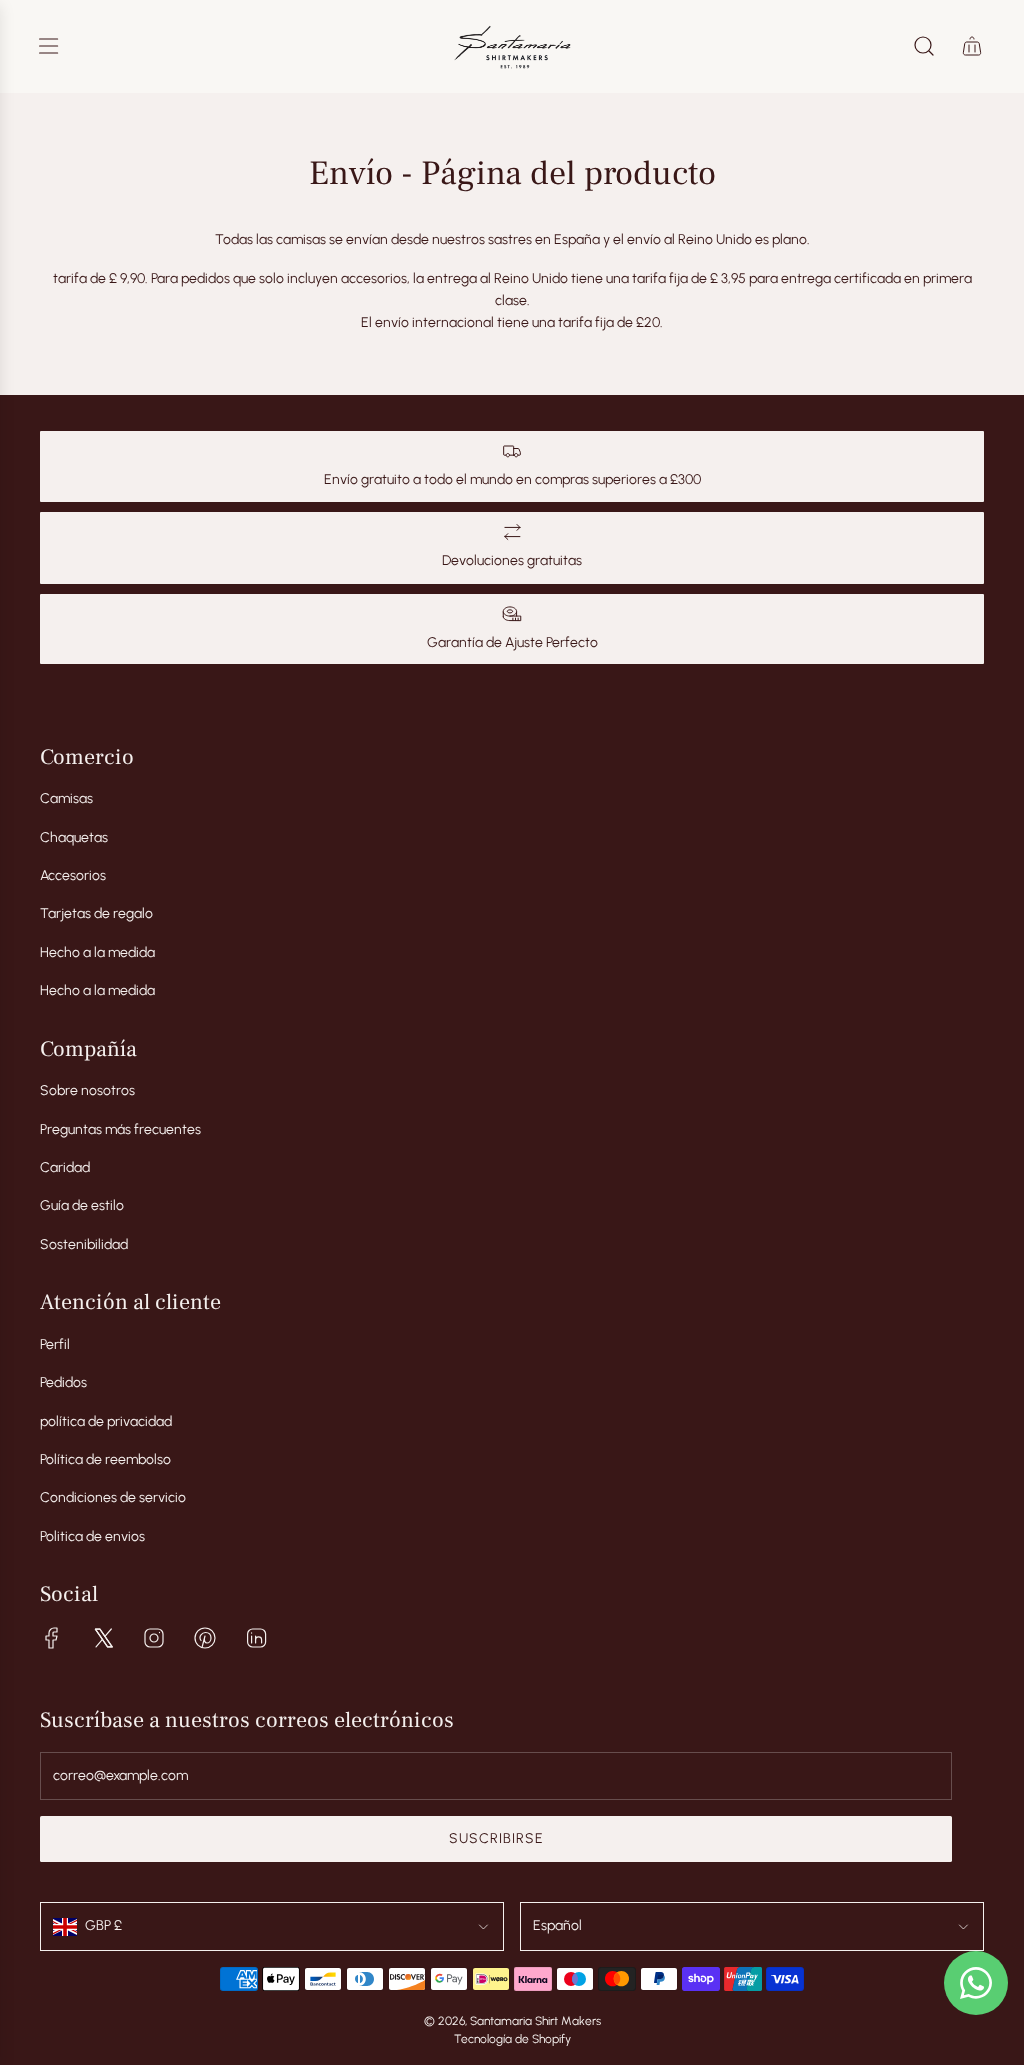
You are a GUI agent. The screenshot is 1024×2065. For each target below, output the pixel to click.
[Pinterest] (205, 1638)
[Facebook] (52, 1638)
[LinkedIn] (256, 1638)
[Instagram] (154, 1638)
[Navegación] (48, 46)
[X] (103, 1638)
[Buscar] (924, 46)
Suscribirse (496, 1838)
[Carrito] (972, 46)
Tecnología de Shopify (512, 2039)
